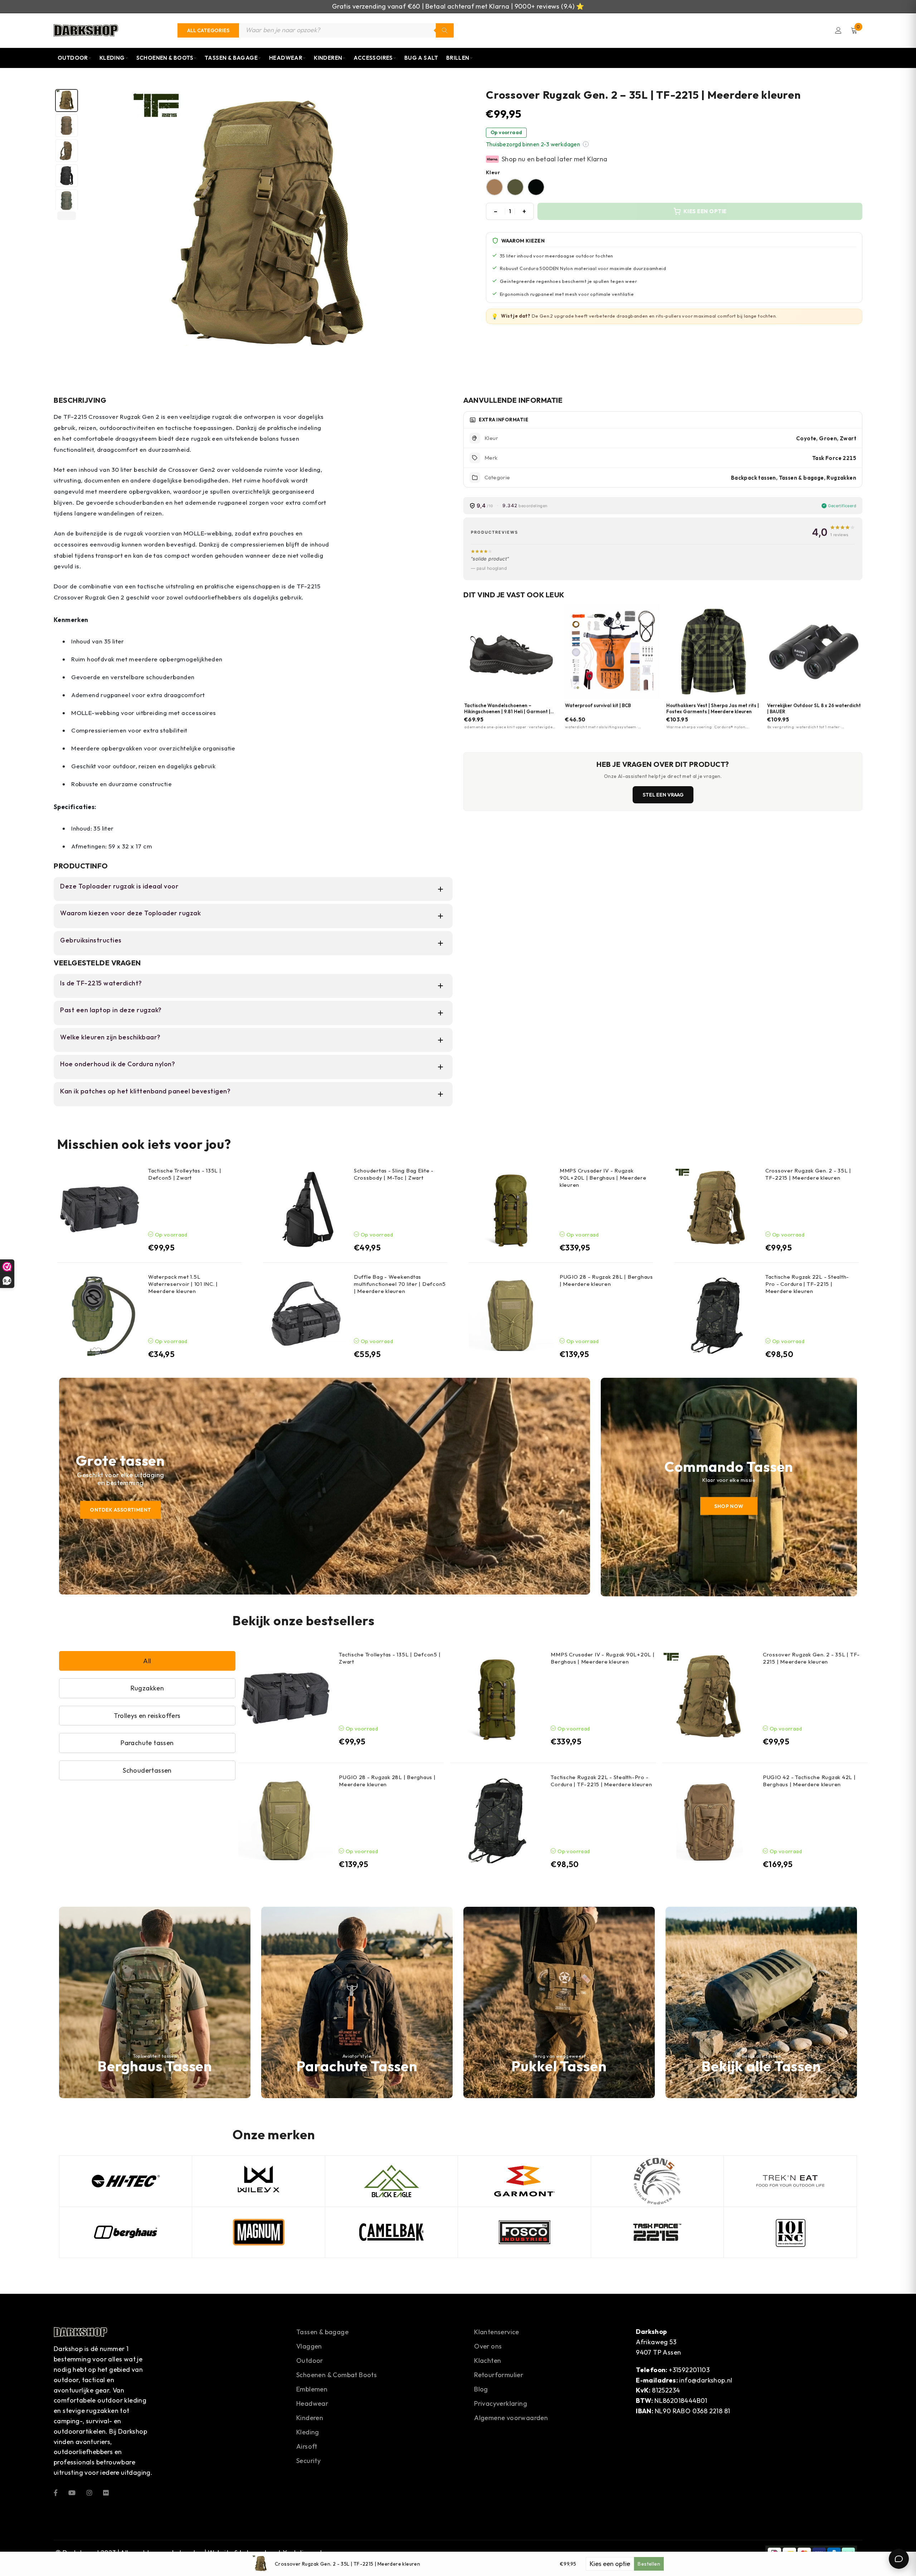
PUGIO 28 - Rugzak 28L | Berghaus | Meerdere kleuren (606, 1280)
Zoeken (445, 30)
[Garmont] (524, 2181)
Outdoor (73, 58)
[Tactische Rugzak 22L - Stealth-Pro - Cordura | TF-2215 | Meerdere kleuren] (717, 1316)
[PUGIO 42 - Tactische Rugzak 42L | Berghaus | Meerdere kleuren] (710, 1821)
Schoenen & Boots (165, 58)
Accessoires (373, 58)
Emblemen (312, 2389)
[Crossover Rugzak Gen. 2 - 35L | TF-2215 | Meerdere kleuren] (717, 1209)
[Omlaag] (67, 216)
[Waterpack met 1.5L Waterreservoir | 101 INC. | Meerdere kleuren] (100, 1316)
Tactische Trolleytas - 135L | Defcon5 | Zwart (185, 1174)
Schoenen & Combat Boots (337, 2375)
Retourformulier (499, 2375)
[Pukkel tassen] (559, 2002)
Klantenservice (497, 2332)
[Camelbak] (391, 2232)
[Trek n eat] (790, 2181)
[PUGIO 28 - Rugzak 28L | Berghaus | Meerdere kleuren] (511, 1316)
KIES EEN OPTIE (705, 211)
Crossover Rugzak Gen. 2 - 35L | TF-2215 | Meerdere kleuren (808, 1174)
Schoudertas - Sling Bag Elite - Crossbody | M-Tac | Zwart (394, 1174)
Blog (481, 2389)
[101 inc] (790, 2232)
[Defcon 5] (657, 2181)
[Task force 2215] (657, 2232)
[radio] (494, 187)
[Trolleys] (325, 1486)
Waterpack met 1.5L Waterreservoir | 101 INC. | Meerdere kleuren (183, 1284)
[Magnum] (258, 2232)
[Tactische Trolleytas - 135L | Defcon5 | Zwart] (100, 1209)
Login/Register (838, 30)
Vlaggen (309, 2346)
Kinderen (328, 58)
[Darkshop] (86, 30)
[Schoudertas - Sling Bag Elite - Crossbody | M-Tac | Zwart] (305, 1209)
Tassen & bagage (322, 2332)
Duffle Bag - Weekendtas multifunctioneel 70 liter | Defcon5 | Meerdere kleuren (400, 1284)
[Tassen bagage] (761, 2002)
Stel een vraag (663, 795)
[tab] (67, 101)
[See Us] (89, 2492)
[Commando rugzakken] (729, 1487)
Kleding (112, 58)
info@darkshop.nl (706, 2380)
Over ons (488, 2346)
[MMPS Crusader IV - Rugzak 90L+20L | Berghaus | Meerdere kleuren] (511, 1209)
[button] (586, 144)
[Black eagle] (391, 2181)
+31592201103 (689, 2370)
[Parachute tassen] (357, 2002)
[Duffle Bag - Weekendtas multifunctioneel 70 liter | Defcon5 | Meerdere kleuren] (305, 1316)
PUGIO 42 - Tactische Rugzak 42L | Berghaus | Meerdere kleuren (809, 1781)
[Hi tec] (126, 2181)
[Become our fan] (56, 2492)
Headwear (286, 58)
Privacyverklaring (501, 2403)
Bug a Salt (421, 58)
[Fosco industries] (524, 2232)
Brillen (458, 58)
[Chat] (899, 2559)
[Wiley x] (258, 2181)
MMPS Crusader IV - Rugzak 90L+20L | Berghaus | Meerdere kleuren (603, 1178)
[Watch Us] (72, 2492)
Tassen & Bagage (231, 58)
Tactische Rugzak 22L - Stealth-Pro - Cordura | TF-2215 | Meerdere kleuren (807, 1284)
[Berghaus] (155, 2002)
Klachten (488, 2360)
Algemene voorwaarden (511, 2418)
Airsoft (307, 2446)
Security (308, 2461)
